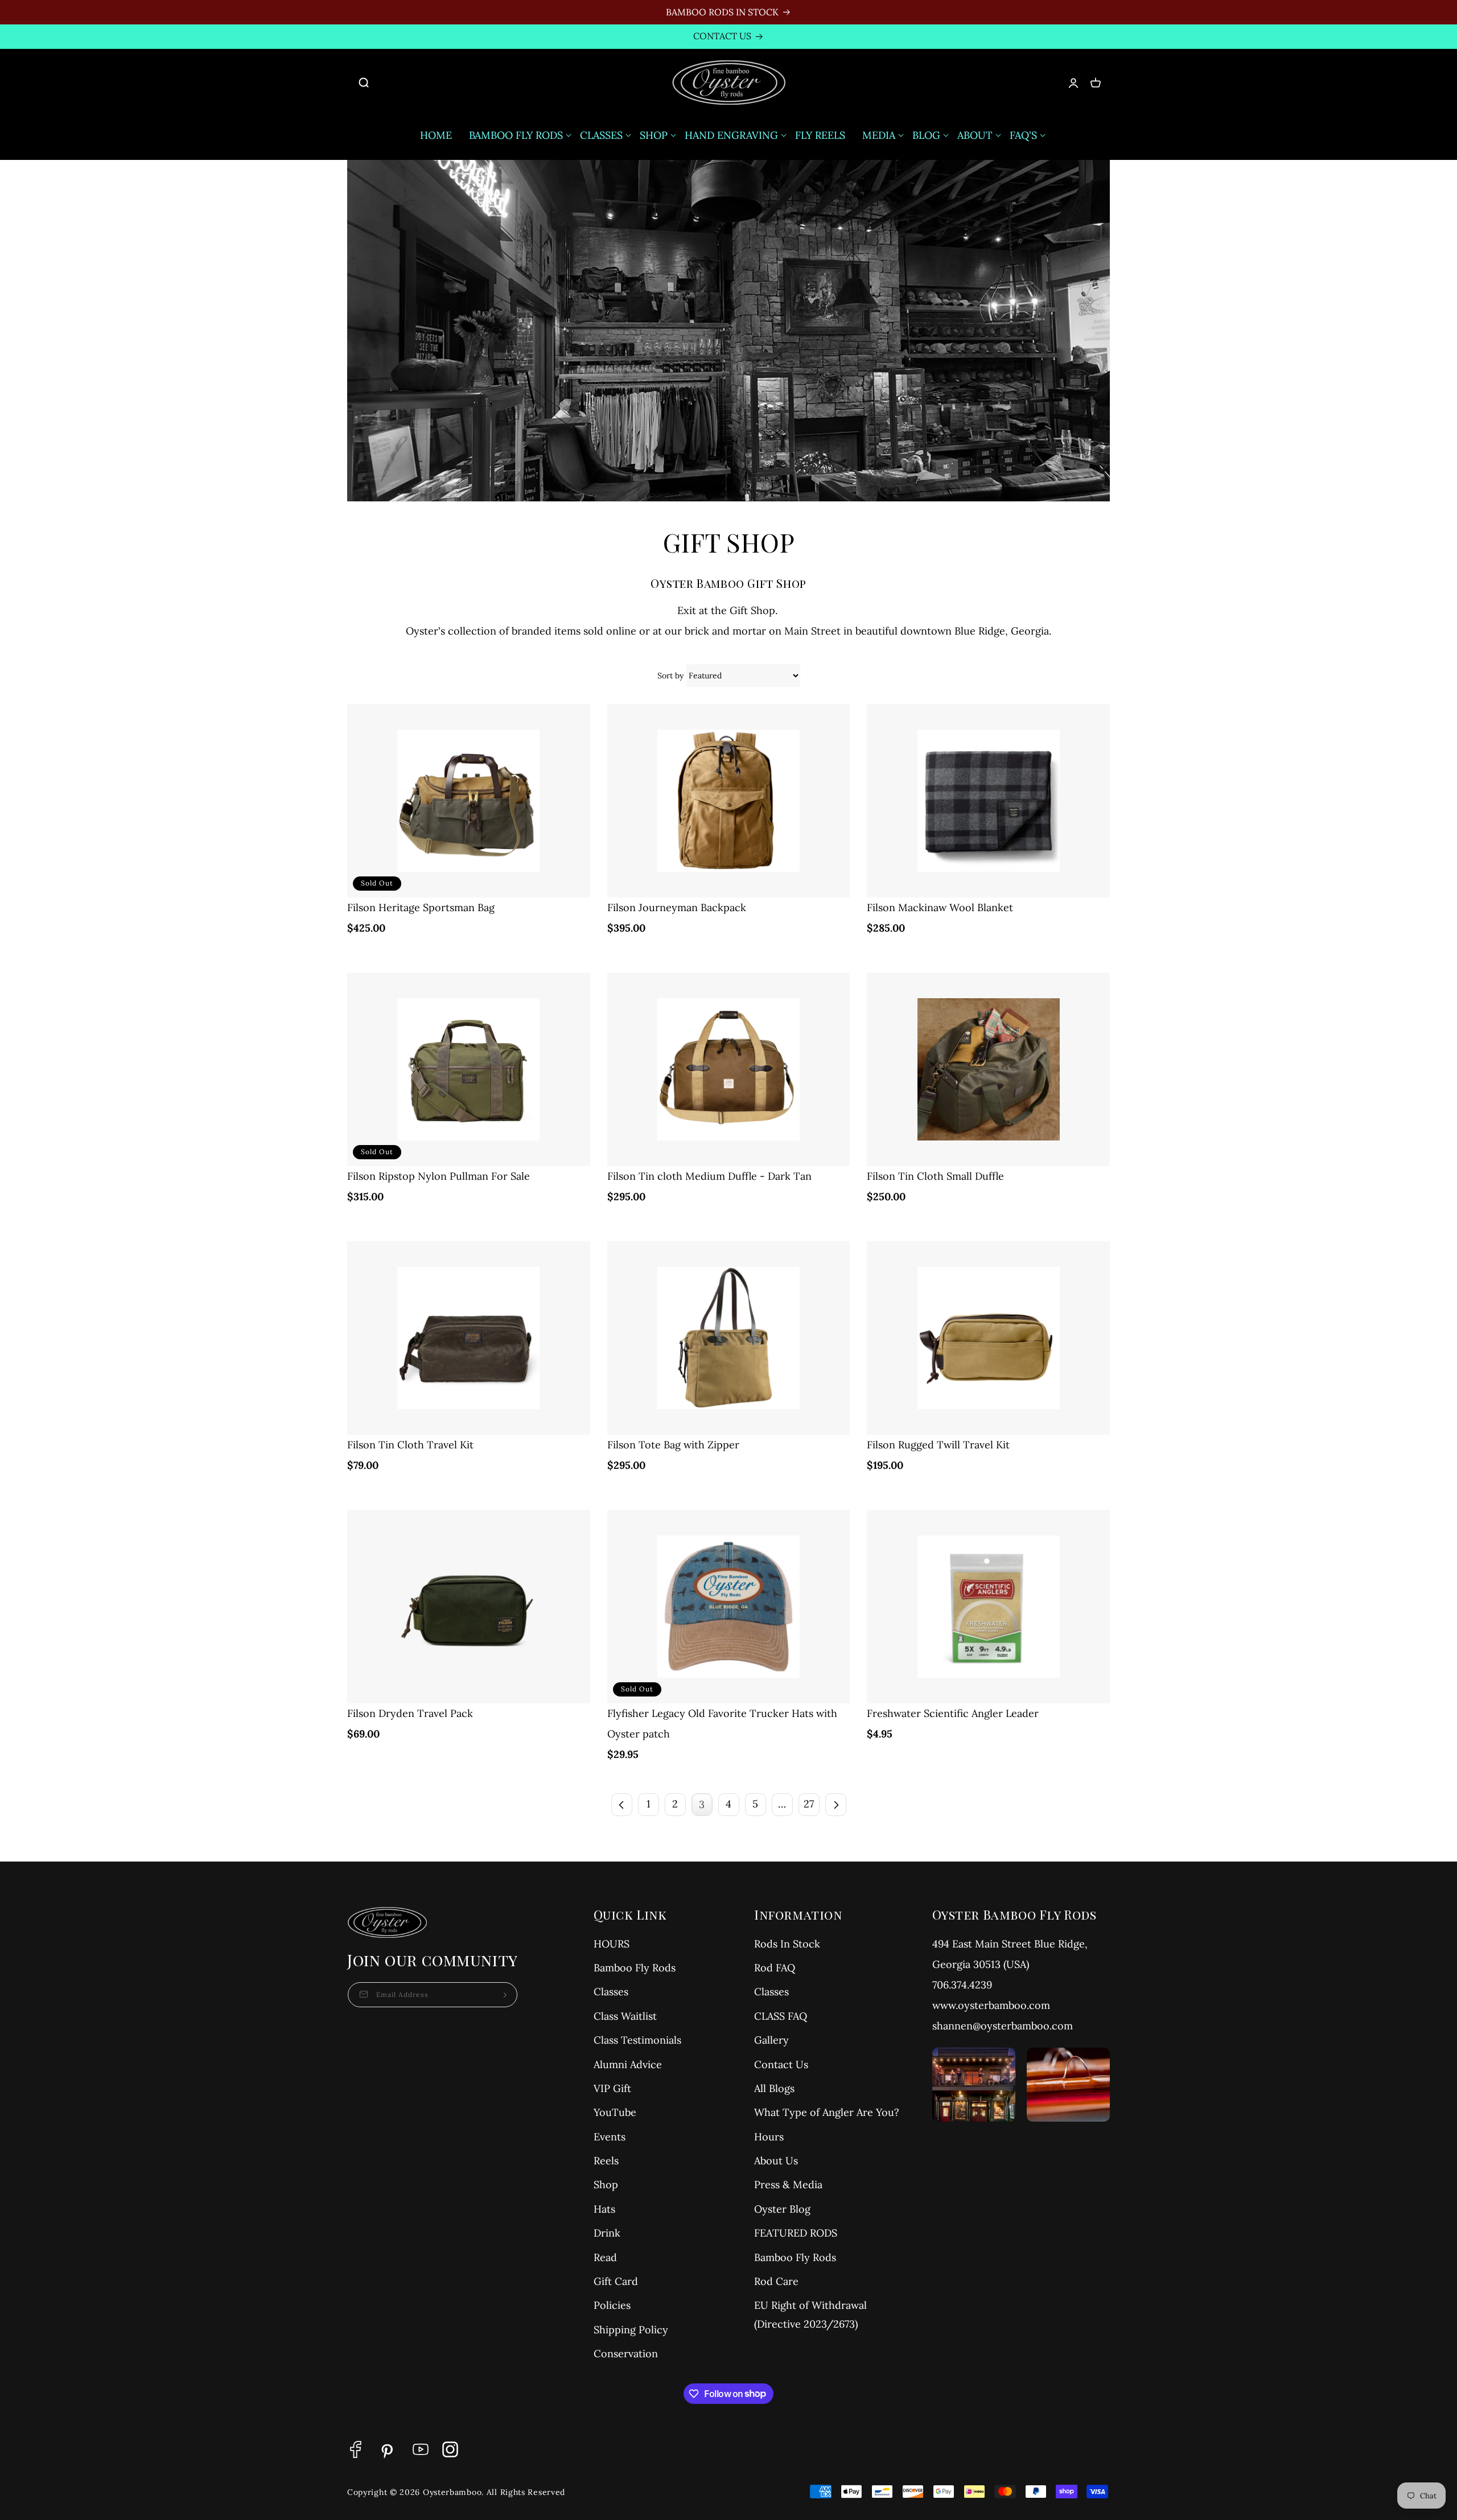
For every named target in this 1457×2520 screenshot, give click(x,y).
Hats (604, 2209)
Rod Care (776, 2281)
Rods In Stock (787, 1944)
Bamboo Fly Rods (635, 1968)
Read (605, 2257)
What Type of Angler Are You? (827, 2112)
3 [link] (702, 1804)
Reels (606, 2161)
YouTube (615, 2112)
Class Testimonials (637, 2040)
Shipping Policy (631, 2330)
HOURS (612, 1944)
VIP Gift (612, 2088)
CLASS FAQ (781, 2016)
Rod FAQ (775, 1968)
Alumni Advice (628, 2064)
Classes (611, 1992)
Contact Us (781, 2064)
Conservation (626, 2354)
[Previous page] (622, 1805)
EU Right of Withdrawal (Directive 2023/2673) (810, 2314)
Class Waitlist (625, 2016)
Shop (606, 2185)
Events (610, 2137)
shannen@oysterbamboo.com (1003, 2026)
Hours (769, 2137)
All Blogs (774, 2088)
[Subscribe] (505, 1995)
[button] (370, 83)
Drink (607, 2233)
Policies (612, 2305)
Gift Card (616, 2281)
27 (809, 1804)
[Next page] (836, 1805)
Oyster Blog (782, 2209)
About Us (776, 2161)
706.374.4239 (962, 1985)
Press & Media (788, 2185)
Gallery (771, 2040)
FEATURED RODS (796, 2233)
